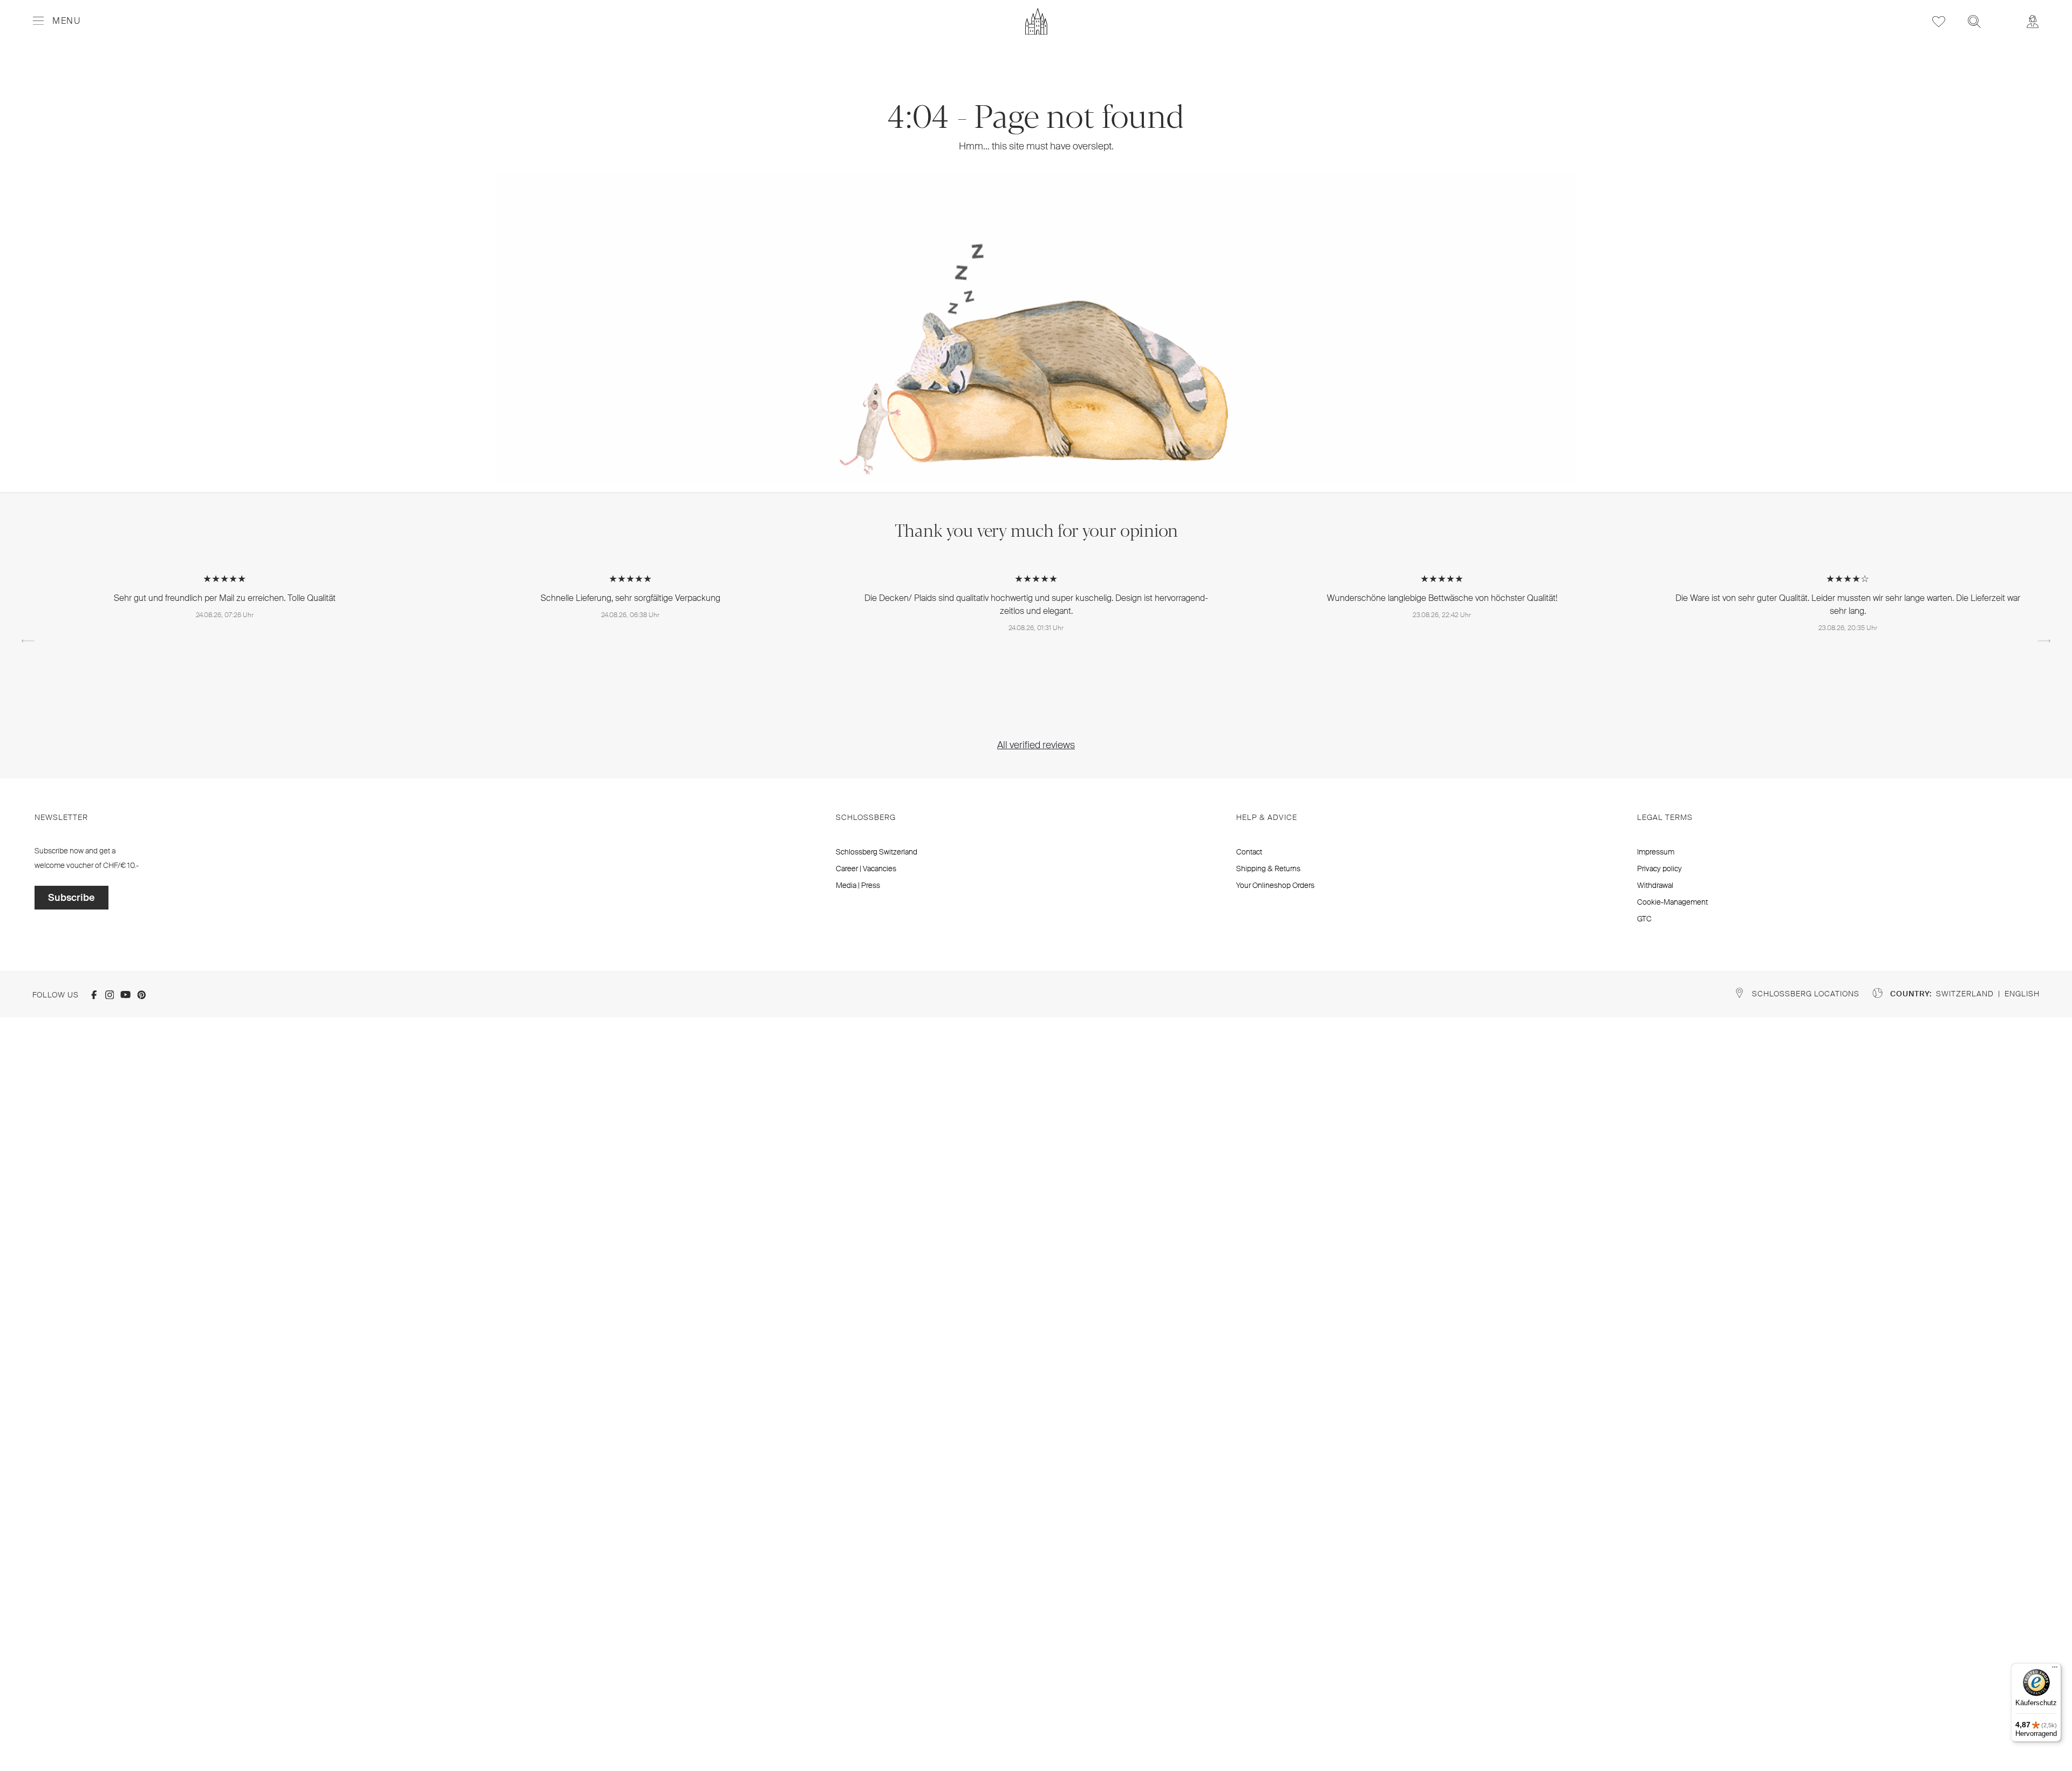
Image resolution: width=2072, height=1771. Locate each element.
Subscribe (71, 898)
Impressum (1656, 852)
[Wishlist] (1939, 21)
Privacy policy (1659, 869)
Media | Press (858, 885)
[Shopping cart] (2003, 14)
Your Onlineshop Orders (1275, 885)
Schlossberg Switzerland (877, 852)
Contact (1249, 852)
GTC (1644, 919)
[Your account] (2033, 21)
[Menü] (2055, 1670)
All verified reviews (1036, 745)
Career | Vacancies (866, 869)
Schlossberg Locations (1806, 994)
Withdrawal (1655, 885)
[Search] (1974, 21)
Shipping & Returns (1268, 869)
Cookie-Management (1672, 902)
